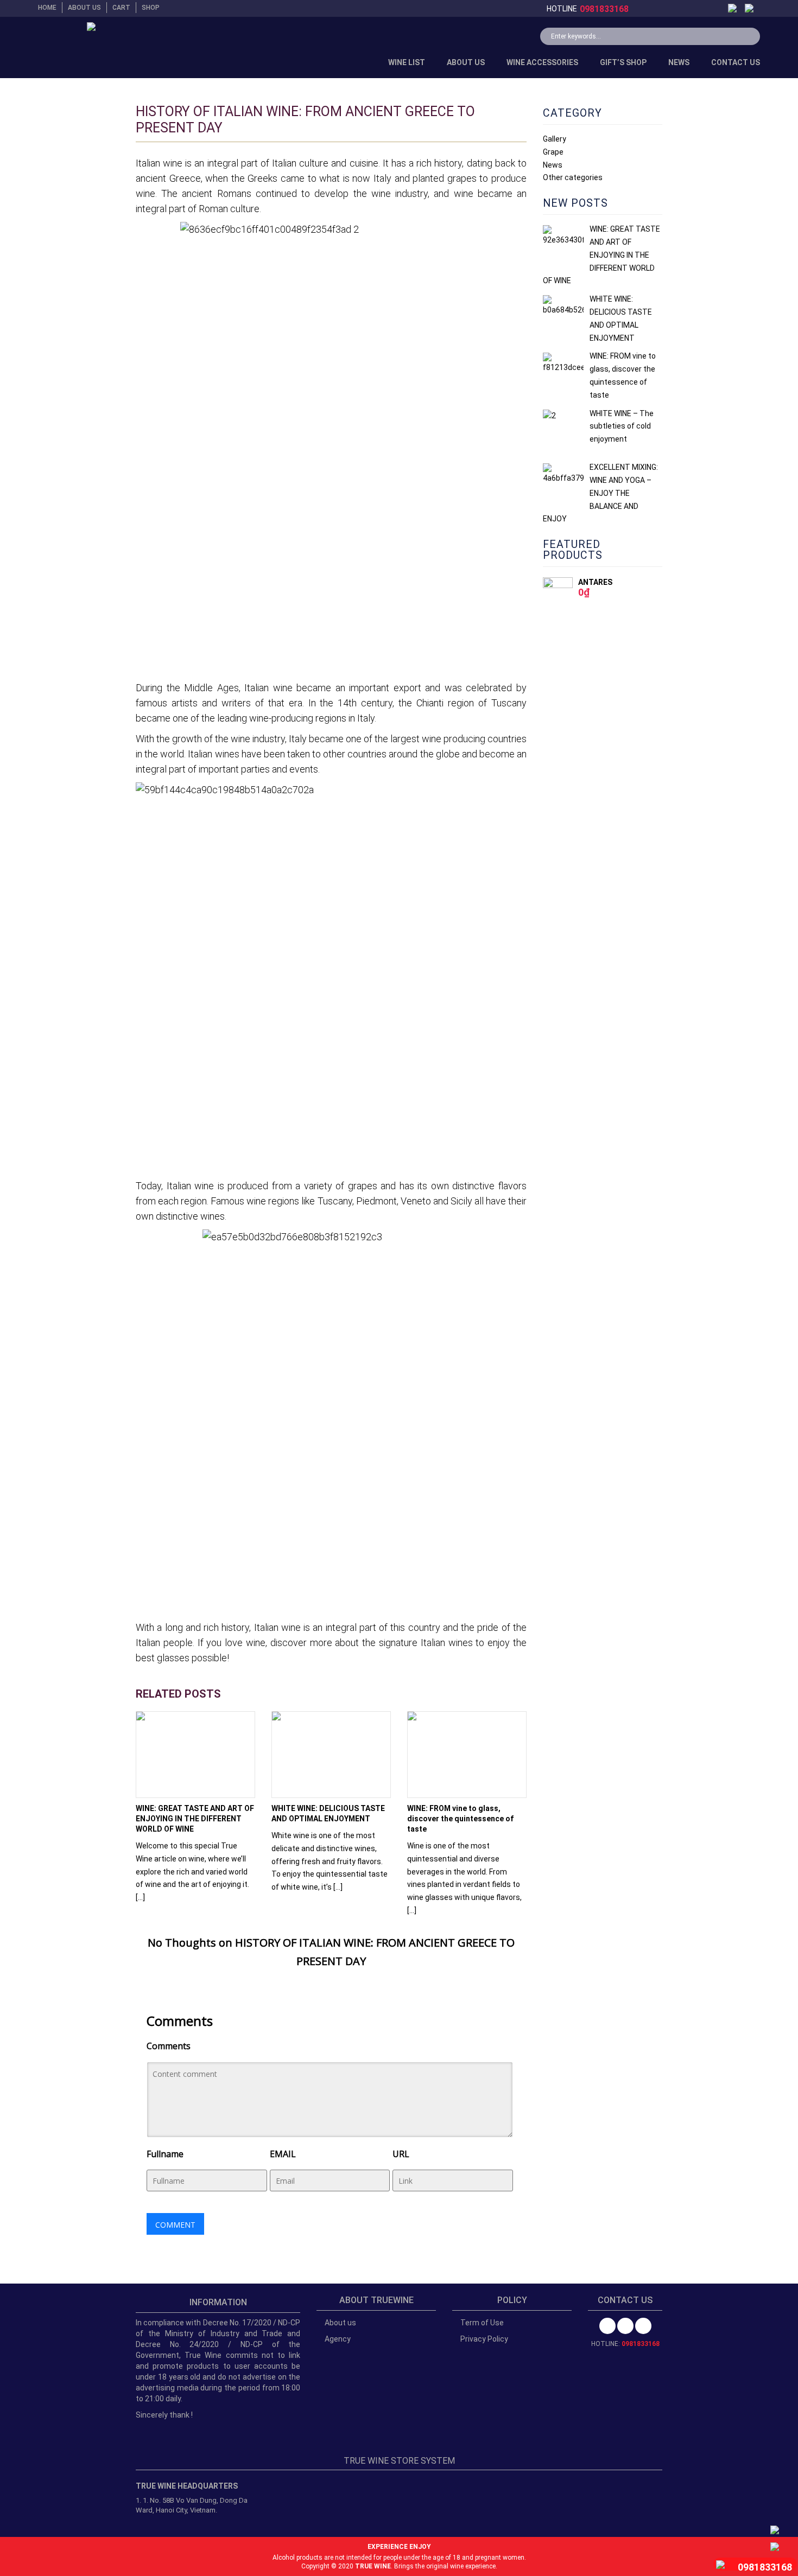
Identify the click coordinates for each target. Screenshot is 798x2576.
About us (84, 8)
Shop (151, 8)
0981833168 (604, 9)
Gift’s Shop (623, 62)
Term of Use (482, 2323)
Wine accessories (542, 62)
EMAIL (283, 2154)
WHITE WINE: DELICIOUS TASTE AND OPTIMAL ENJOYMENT (328, 1813)
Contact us (736, 62)
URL (401, 2154)
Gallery (555, 139)
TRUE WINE (373, 2566)
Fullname (165, 2154)
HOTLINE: (625, 2344)
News (679, 62)
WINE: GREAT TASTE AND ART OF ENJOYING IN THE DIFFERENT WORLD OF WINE (195, 1819)
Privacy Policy (484, 2339)
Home (47, 8)
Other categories (573, 177)
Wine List (407, 62)
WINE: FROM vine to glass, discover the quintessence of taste (460, 1819)
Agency (338, 2339)
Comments (169, 2046)
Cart (121, 8)
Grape (553, 152)
